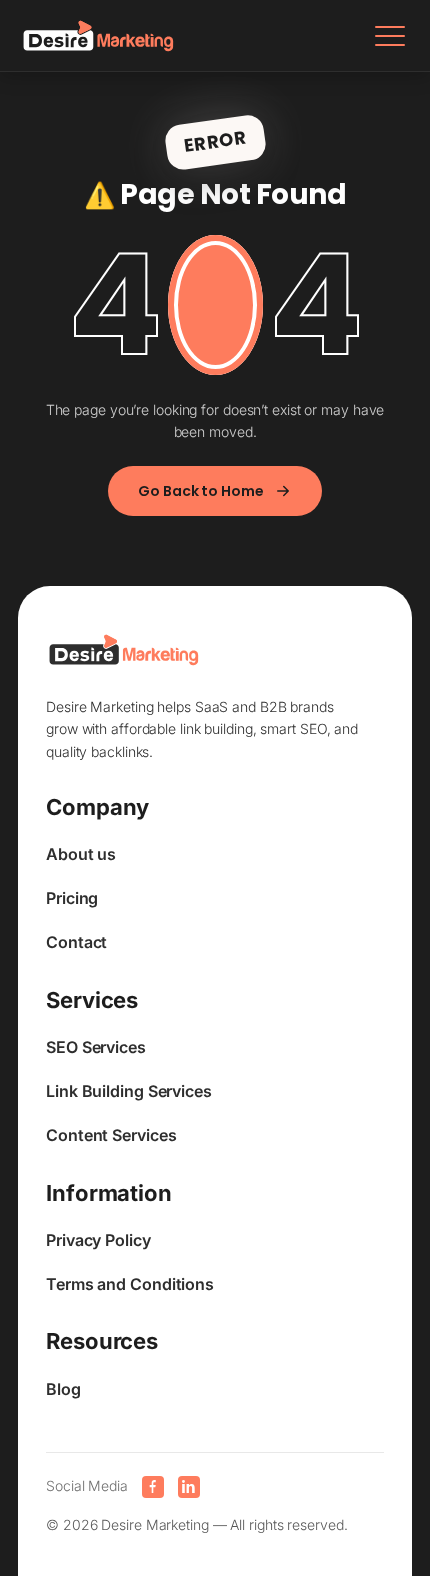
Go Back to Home (201, 491)
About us (81, 854)
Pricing (72, 898)
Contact (76, 942)
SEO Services (96, 1047)
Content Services (111, 1135)
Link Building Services (129, 1091)
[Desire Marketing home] (98, 36)
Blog (63, 1389)
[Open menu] (390, 36)
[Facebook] (153, 1487)
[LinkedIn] (189, 1487)
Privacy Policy (98, 1240)
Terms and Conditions (130, 1284)
